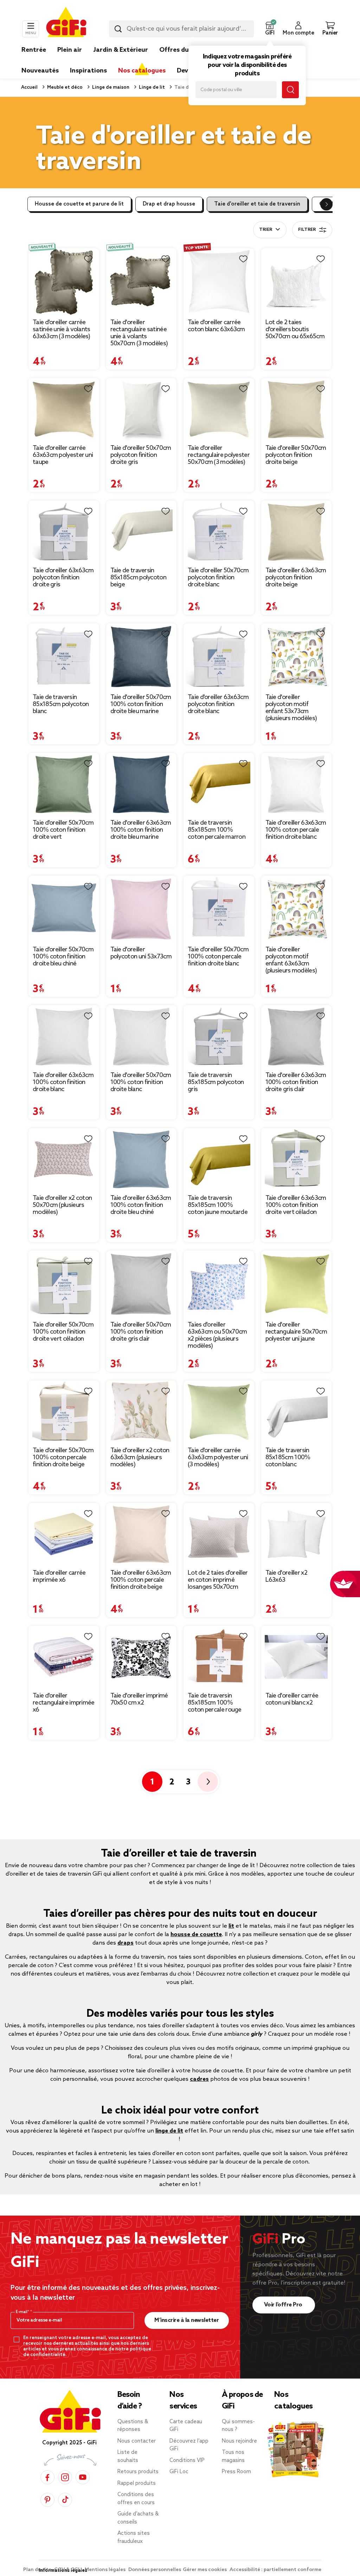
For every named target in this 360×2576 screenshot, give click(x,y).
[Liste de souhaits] (88, 259)
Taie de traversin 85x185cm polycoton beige (138, 578)
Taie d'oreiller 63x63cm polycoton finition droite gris (63, 578)
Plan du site (38, 2570)
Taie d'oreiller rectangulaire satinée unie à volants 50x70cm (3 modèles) (139, 333)
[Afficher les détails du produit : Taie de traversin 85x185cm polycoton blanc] (64, 657)
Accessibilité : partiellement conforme (275, 2570)
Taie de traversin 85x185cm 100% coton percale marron (217, 830)
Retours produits (138, 2472)
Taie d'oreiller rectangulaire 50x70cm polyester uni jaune (296, 1332)
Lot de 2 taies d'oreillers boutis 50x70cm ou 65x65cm (295, 329)
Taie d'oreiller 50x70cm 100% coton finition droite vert (63, 830)
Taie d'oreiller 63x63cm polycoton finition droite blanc (218, 704)
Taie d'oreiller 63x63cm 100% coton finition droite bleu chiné (141, 1205)
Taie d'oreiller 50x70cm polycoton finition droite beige (296, 455)
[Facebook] (47, 2477)
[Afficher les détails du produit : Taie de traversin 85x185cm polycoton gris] (219, 1037)
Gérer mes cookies (205, 2570)
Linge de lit (151, 87)
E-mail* (23, 2312)
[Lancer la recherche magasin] (290, 90)
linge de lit (169, 2131)
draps (126, 1943)
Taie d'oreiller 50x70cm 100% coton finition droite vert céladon (63, 1332)
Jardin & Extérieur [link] (121, 50)
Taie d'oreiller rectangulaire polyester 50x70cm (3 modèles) (219, 455)
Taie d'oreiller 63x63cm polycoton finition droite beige (296, 578)
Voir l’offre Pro (284, 2305)
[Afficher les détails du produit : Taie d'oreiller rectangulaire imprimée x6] (64, 1657)
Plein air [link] (70, 50)
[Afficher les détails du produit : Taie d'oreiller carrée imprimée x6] (64, 1534)
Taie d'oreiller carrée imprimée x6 (59, 1576)
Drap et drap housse (169, 204)
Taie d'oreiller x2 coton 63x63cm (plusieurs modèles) (140, 1457)
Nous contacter (137, 2441)
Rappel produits (137, 2483)
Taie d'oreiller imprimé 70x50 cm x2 (139, 1699)
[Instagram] (65, 2477)
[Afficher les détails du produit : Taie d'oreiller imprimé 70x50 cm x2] (142, 1657)
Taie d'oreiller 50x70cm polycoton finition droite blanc (218, 578)
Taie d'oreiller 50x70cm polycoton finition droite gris (141, 455)
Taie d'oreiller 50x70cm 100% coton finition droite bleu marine (141, 704)
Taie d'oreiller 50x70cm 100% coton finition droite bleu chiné (63, 957)
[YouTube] (83, 2477)
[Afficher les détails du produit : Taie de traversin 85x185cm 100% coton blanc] (297, 1412)
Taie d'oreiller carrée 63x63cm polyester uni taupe (63, 455)
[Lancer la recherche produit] (118, 29)
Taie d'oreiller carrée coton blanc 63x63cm (216, 326)
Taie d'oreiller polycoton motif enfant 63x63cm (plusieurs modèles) (291, 960)
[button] (270, 29)
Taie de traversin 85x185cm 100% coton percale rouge (215, 1703)
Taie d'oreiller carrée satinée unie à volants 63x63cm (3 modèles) (62, 329)
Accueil (29, 87)
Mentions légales (106, 2570)
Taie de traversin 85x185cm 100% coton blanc (288, 1457)
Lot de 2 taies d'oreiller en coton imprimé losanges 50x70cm (218, 1580)
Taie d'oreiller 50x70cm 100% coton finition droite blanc (141, 1082)
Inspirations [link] (88, 71)
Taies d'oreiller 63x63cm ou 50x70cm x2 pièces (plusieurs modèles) (217, 1335)
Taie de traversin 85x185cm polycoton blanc (61, 704)
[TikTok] (65, 2499)
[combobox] (181, 29)
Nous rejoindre (239, 2441)
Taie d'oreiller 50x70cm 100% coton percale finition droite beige (63, 1457)
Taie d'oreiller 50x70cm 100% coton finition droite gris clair (141, 1332)
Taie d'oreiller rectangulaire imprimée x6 (64, 1703)
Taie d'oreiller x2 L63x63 (286, 1576)
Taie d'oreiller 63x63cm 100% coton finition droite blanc (63, 1082)
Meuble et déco (64, 87)
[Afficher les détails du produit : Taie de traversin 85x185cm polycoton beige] (142, 532)
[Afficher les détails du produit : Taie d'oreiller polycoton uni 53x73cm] (142, 909)
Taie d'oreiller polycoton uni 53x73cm (141, 953)
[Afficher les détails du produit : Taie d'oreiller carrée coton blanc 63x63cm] (219, 282)
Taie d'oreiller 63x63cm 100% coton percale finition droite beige (141, 1580)
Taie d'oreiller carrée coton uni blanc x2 (292, 1699)
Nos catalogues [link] (142, 71)
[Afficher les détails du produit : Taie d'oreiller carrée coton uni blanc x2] (297, 1657)
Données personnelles (155, 2570)
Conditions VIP (187, 2461)
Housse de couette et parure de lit (79, 204)
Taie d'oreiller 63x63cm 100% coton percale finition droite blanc (296, 830)
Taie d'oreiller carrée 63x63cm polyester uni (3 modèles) (218, 1457)
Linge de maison (110, 87)
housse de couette (196, 1935)
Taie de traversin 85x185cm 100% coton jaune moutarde (218, 1205)
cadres (199, 2079)
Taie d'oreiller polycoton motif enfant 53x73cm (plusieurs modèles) (291, 708)
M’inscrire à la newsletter (187, 2320)
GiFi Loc (179, 2472)
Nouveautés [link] (40, 71)
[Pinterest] (47, 2499)
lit (231, 1926)
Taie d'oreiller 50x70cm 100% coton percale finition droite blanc (218, 957)
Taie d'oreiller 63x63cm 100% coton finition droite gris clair (296, 1082)
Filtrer (307, 230)
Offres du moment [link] (188, 50)
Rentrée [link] (34, 50)
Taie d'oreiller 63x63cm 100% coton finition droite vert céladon (296, 1205)
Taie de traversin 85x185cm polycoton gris (216, 1082)
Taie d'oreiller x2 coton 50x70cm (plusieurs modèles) (62, 1205)
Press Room (236, 2472)
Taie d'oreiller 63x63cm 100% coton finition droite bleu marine (141, 830)
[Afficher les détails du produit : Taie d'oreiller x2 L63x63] (297, 1534)
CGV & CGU (69, 2570)
